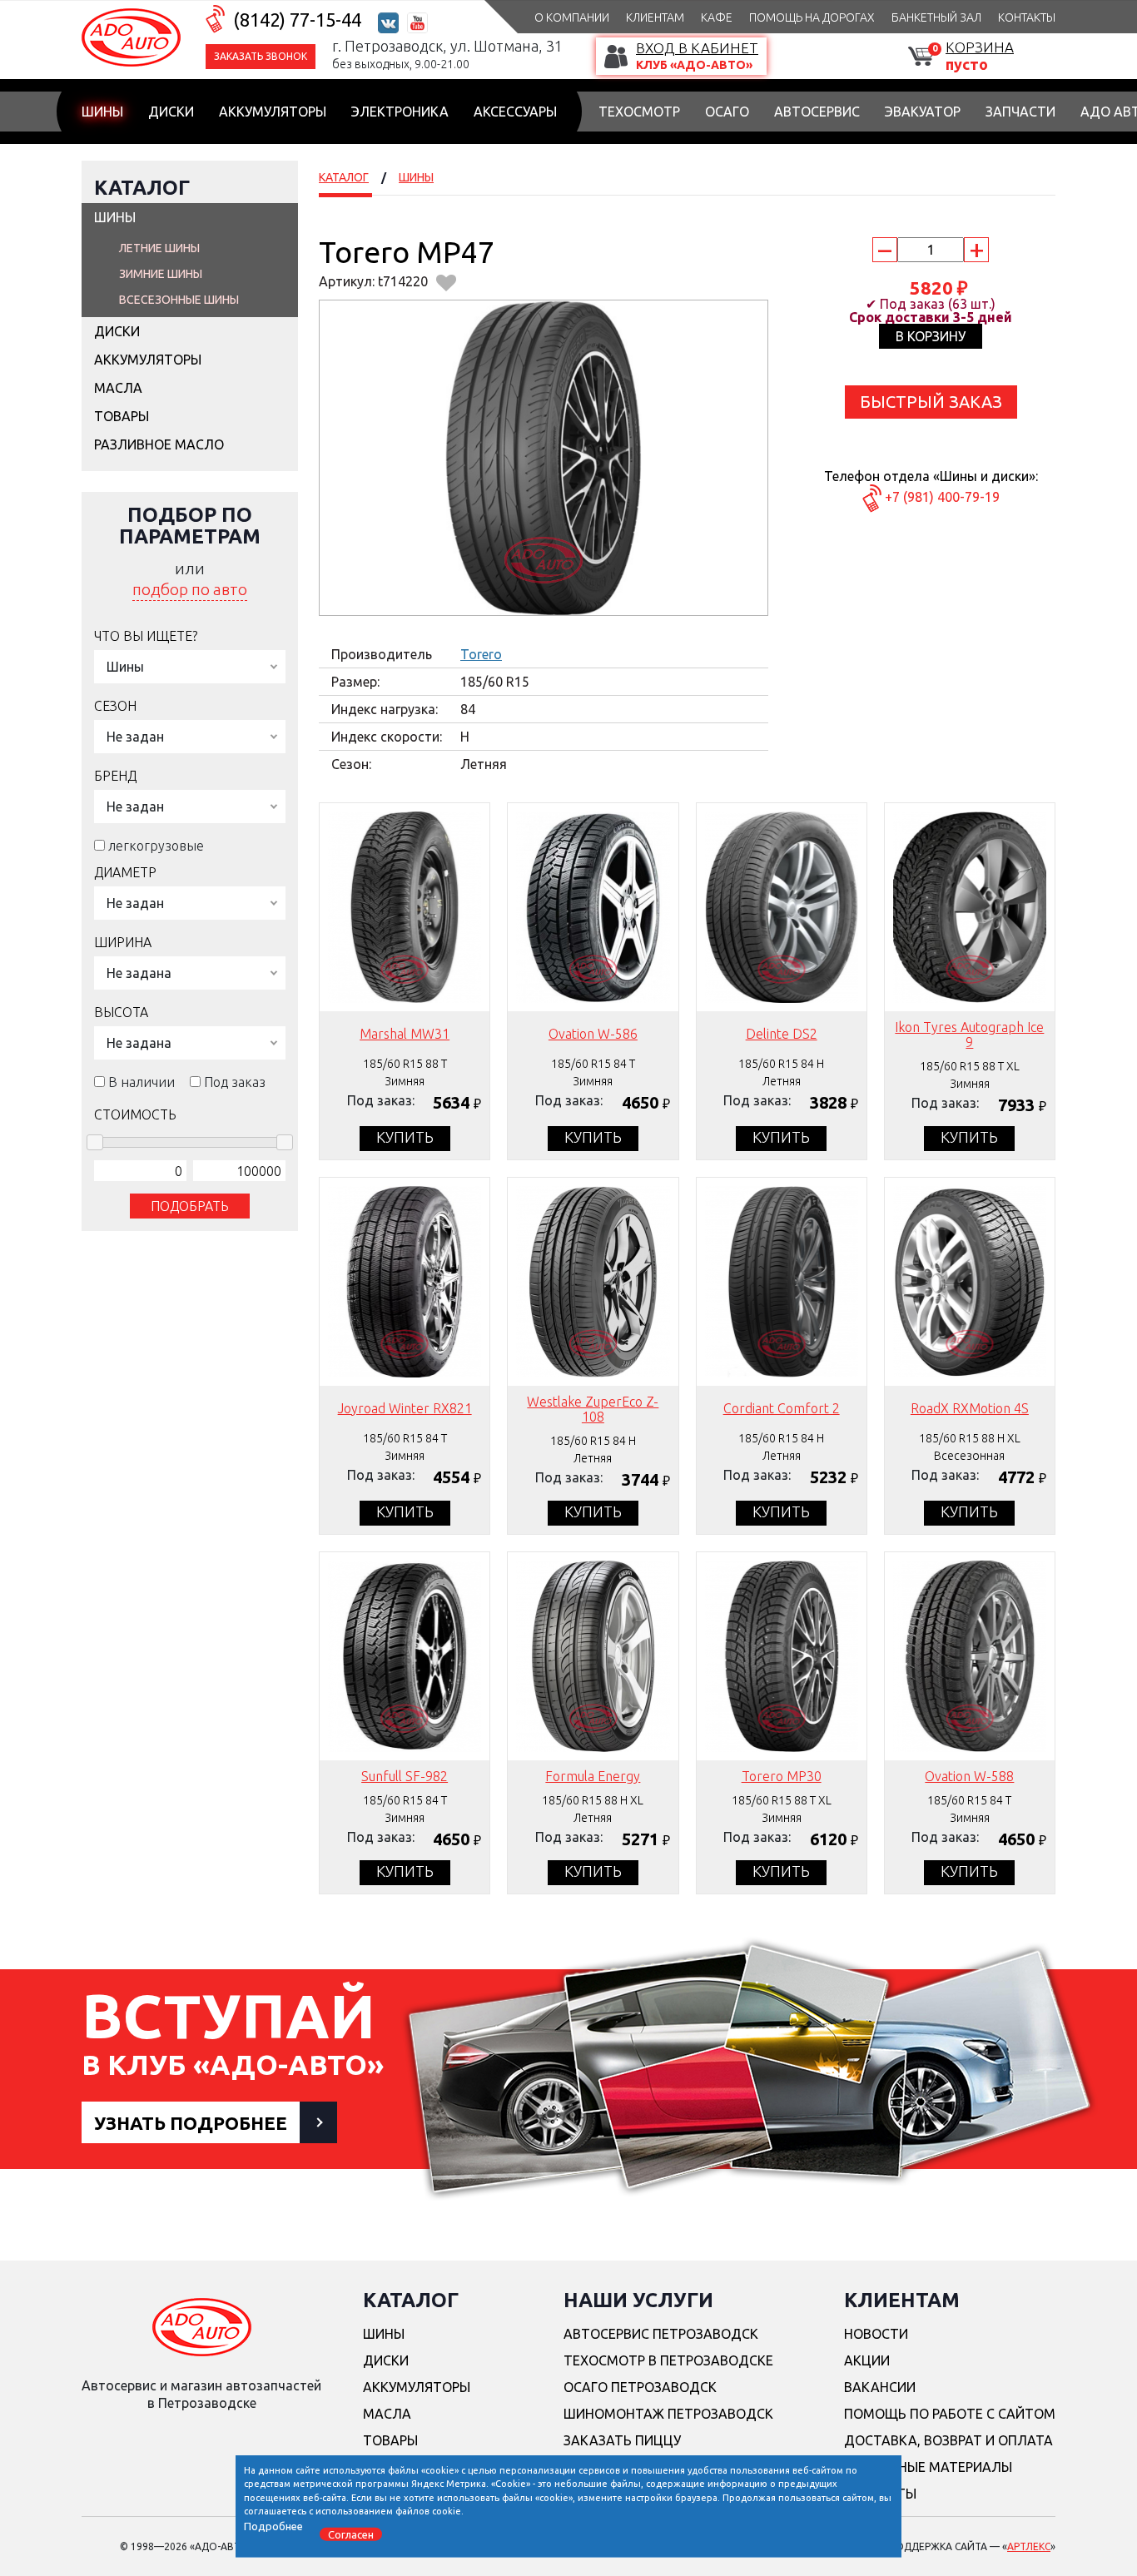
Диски (171, 112)
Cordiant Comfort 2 (782, 1408)
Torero (481, 654)
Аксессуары (515, 112)
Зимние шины (161, 274)
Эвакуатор (923, 112)
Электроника (400, 112)
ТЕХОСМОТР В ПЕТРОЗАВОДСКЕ (668, 2360)
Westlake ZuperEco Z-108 (593, 1409)
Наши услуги (638, 2300)
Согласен (351, 2534)
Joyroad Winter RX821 (405, 1408)
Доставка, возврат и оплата (948, 2440)
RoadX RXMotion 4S (970, 1408)
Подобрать (190, 1206)
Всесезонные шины (179, 300)
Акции (867, 2360)
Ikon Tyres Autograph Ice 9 (969, 1035)
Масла (118, 388)
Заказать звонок (261, 56)
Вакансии (880, 2387)
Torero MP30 (782, 1776)
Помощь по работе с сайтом (950, 2414)
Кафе (717, 17)
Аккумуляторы (273, 112)
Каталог (142, 188)
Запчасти (1020, 112)
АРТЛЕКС (1029, 2546)
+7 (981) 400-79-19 (942, 497)
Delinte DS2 (782, 1034)
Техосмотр (639, 112)
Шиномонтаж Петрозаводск (668, 2414)
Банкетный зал (936, 17)
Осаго (727, 112)
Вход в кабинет (697, 48)
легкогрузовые (156, 846)
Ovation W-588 (969, 1776)
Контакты (1027, 17)
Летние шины (159, 248)
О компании (572, 17)
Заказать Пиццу (622, 2440)
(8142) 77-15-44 (297, 20)
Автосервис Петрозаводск (661, 2334)
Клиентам (655, 17)
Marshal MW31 (405, 1034)
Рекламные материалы (928, 2467)
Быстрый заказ (931, 402)
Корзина (980, 47)
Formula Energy (593, 1776)
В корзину (931, 336)
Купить (405, 1137)
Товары (122, 416)
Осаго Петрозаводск (640, 2387)
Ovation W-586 (593, 1034)
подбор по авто (190, 589)
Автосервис (817, 112)
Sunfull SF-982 (405, 1776)
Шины (102, 112)
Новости (876, 2334)
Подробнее (273, 2525)
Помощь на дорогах (812, 17)
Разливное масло (159, 444)
